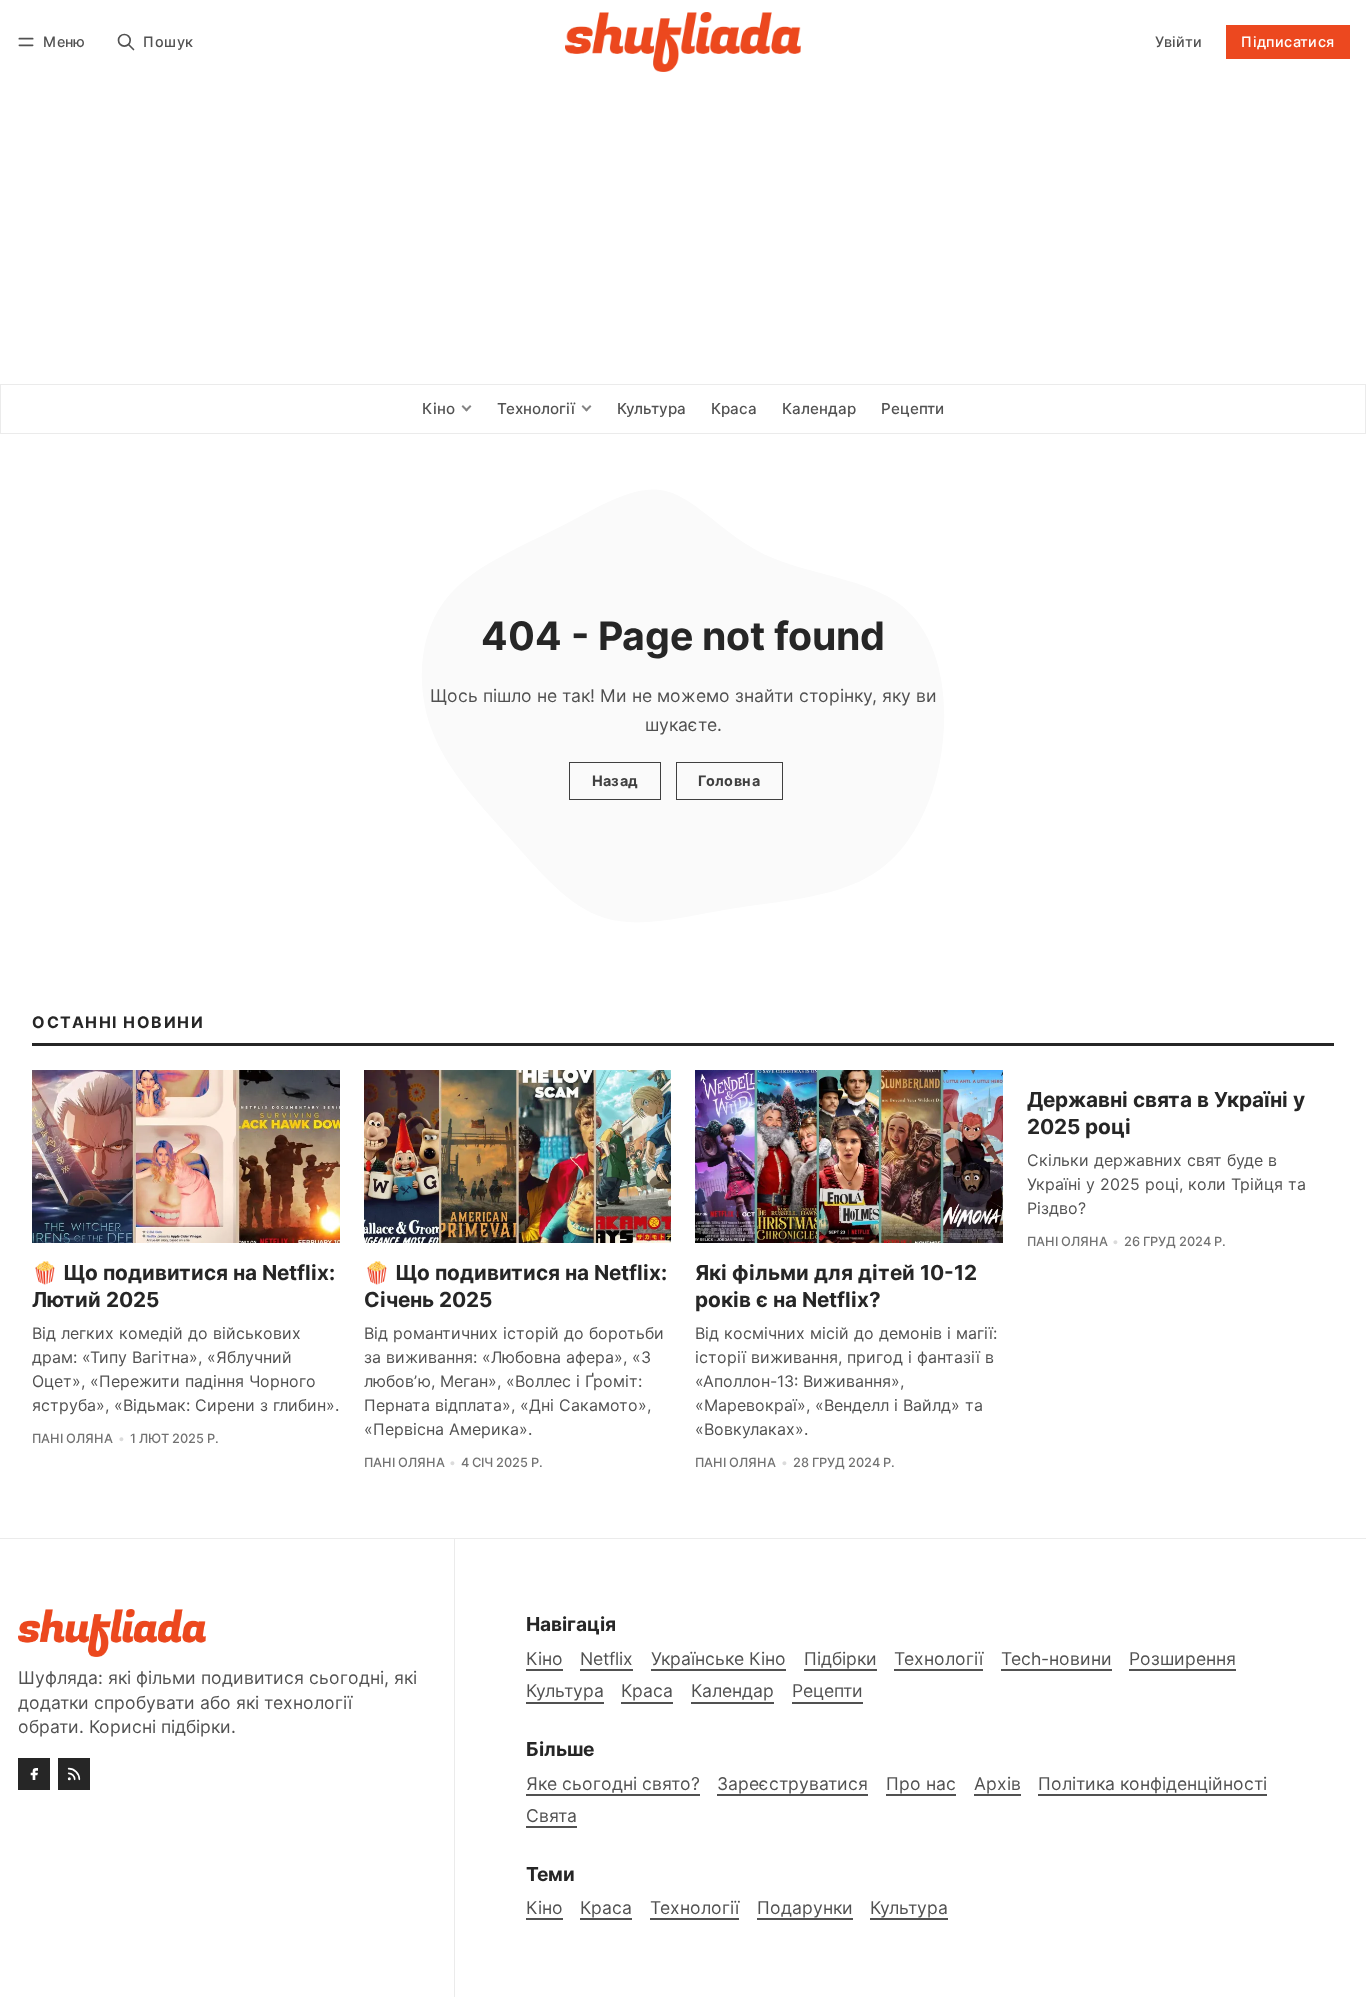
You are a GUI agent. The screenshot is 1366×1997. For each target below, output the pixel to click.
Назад (615, 780)
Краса (606, 1907)
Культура (909, 1907)
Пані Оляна (72, 1438)
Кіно (544, 1907)
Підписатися (1287, 41)
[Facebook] (34, 1774)
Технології (694, 1907)
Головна (729, 780)
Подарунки (805, 1907)
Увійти (1178, 41)
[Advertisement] (683, 234)
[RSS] (74, 1774)
